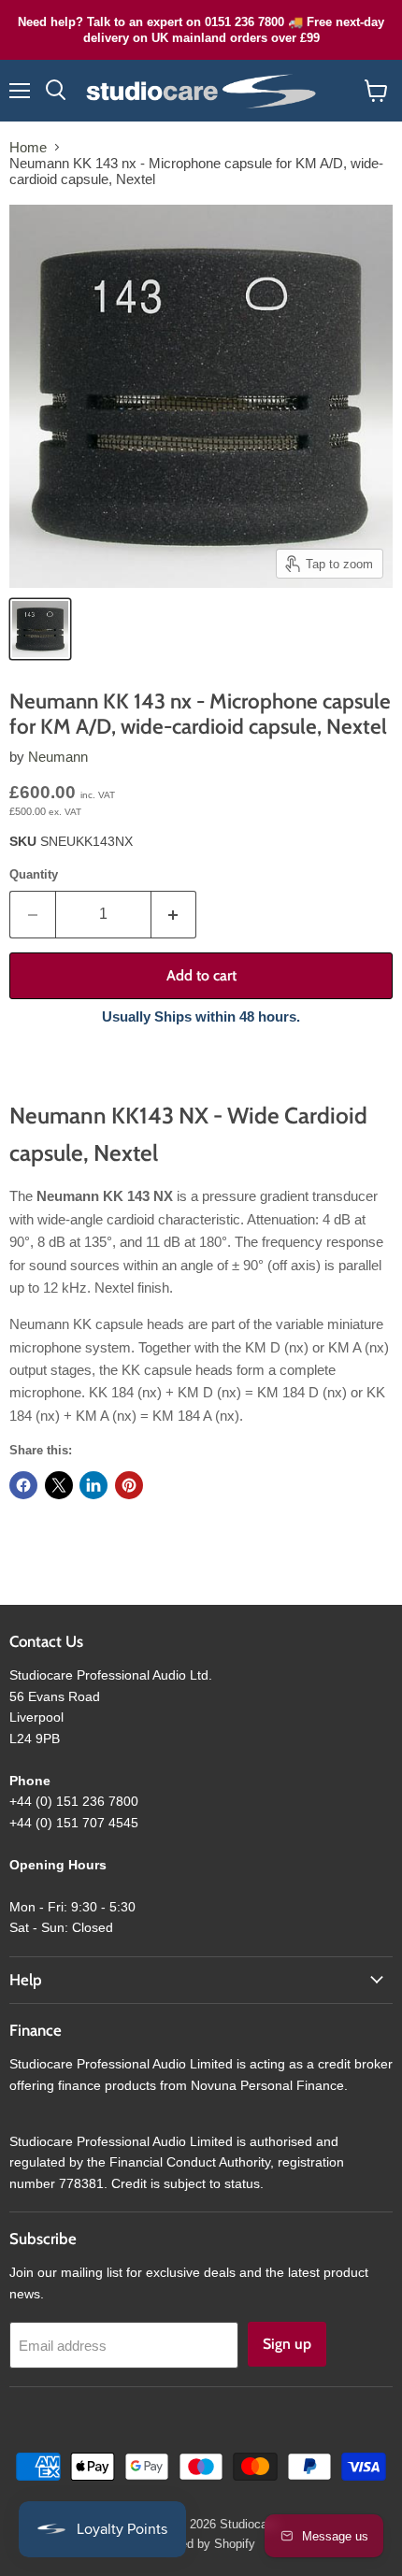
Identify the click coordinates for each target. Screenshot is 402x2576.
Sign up (287, 2344)
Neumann (58, 757)
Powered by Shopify (201, 2544)
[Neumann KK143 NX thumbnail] (40, 629)
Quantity (34, 874)
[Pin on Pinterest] (129, 1485)
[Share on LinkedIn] (93, 1485)
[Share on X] (59, 1485)
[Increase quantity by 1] (174, 914)
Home (28, 147)
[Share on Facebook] (23, 1485)
